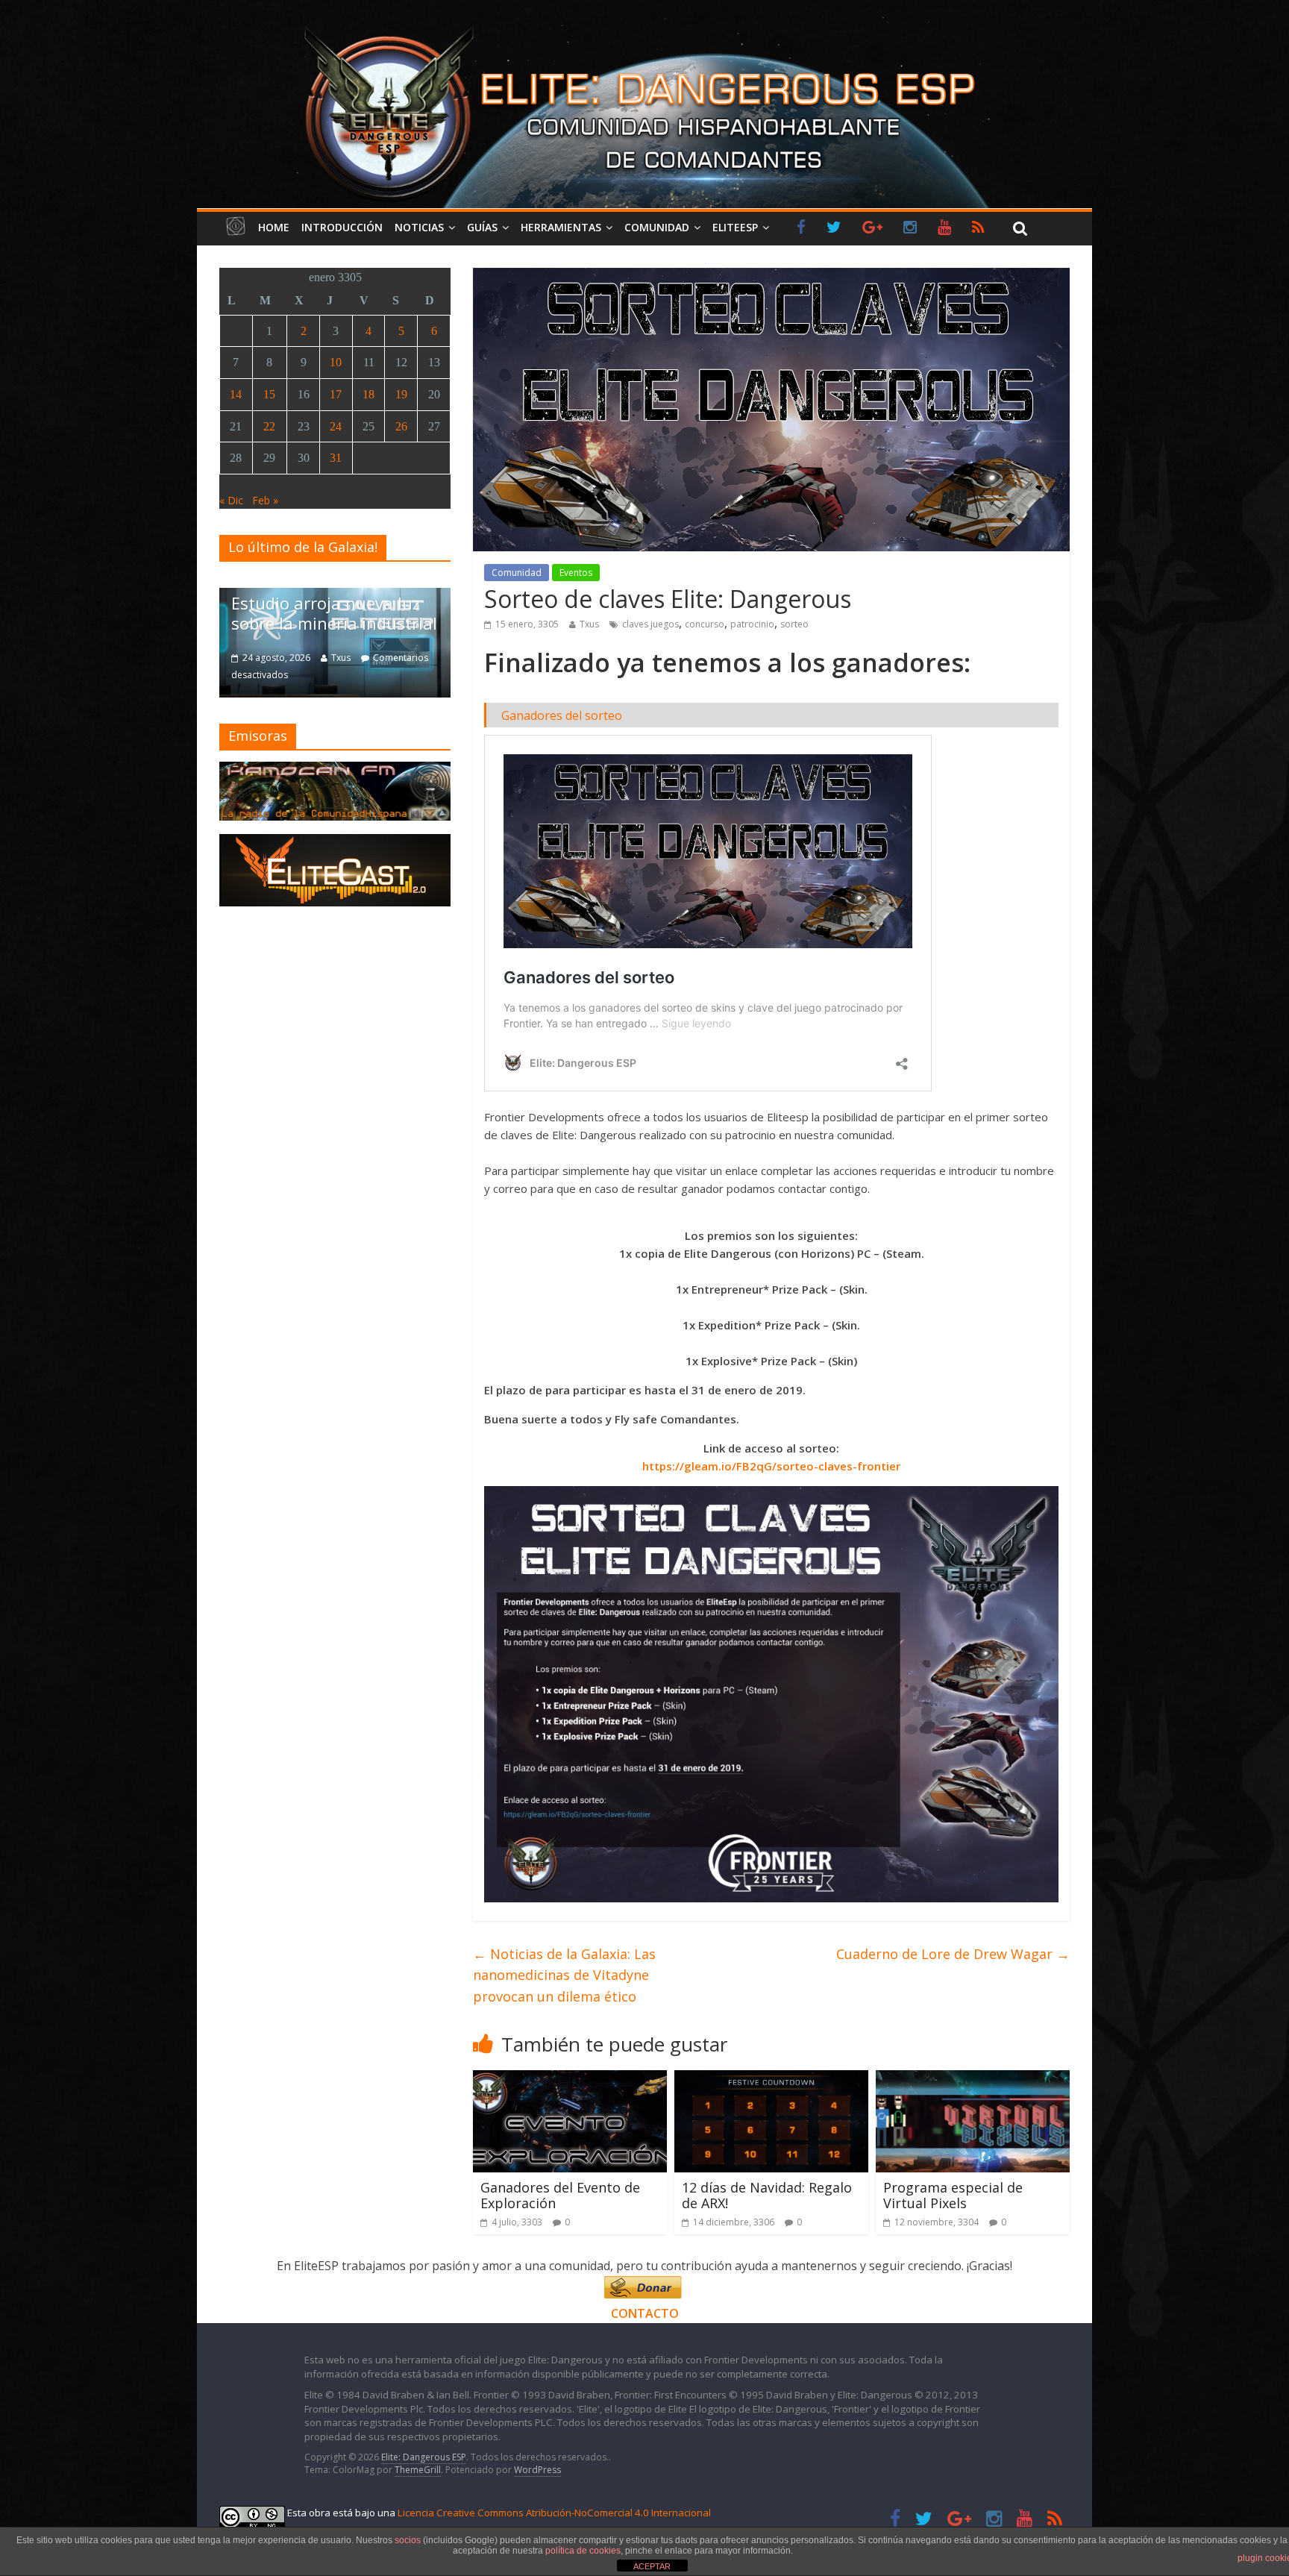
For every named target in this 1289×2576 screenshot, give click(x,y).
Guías (482, 227)
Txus (589, 624)
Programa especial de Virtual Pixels (953, 2196)
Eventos (576, 573)
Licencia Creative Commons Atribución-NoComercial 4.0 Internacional (554, 2513)
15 (269, 394)
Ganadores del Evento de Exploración (560, 2196)
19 (401, 394)
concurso (705, 624)
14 (236, 394)
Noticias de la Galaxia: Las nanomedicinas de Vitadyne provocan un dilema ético (564, 1975)
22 (269, 426)
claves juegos (650, 624)
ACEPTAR (652, 2566)
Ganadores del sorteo (562, 715)
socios (408, 2540)
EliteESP (735, 227)
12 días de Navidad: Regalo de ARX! (767, 2196)
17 (336, 394)
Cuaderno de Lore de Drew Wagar (953, 1954)
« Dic (231, 500)
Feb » (265, 500)
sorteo (794, 624)
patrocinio (752, 624)
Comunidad (657, 227)
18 (368, 394)
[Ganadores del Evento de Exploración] (570, 2079)
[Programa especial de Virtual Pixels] (973, 2079)
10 (336, 362)
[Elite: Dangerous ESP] (644, 25)
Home (274, 227)
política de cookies (583, 2551)
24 (336, 426)
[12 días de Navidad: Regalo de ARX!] (771, 2079)
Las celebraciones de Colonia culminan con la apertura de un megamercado (324, 593)
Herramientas (561, 227)
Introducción (342, 227)
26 (401, 426)
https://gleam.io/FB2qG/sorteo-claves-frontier (771, 1466)
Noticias (419, 227)
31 (336, 458)
